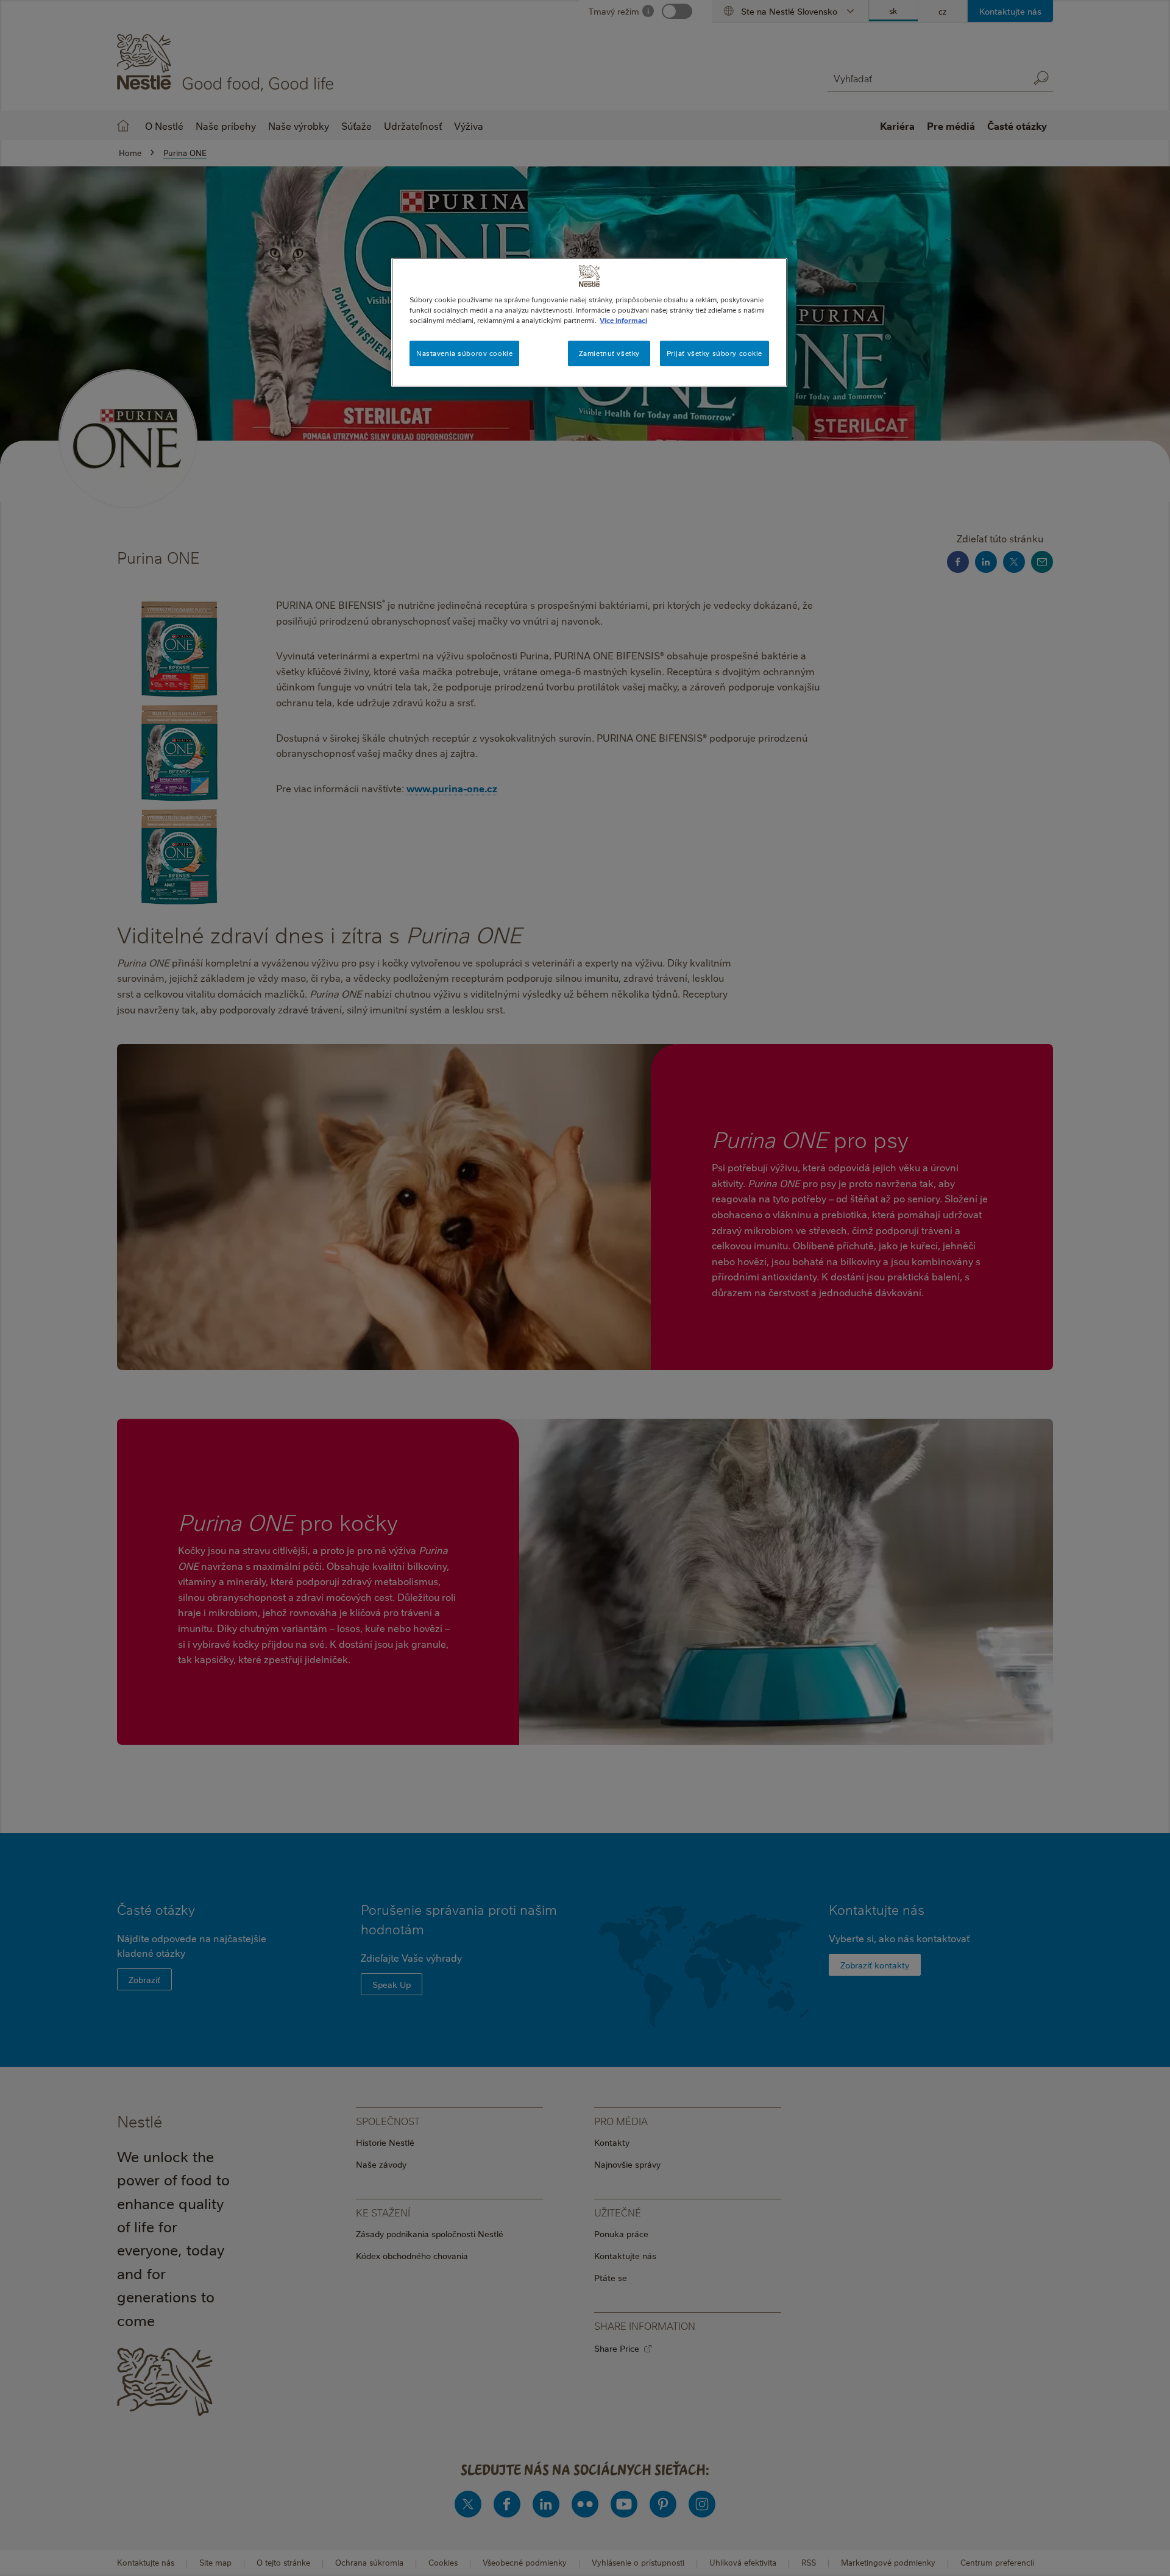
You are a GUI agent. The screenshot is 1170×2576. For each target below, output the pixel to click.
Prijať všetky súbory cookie (714, 353)
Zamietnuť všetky (609, 353)
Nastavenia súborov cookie (464, 353)
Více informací (623, 320)
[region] (589, 322)
